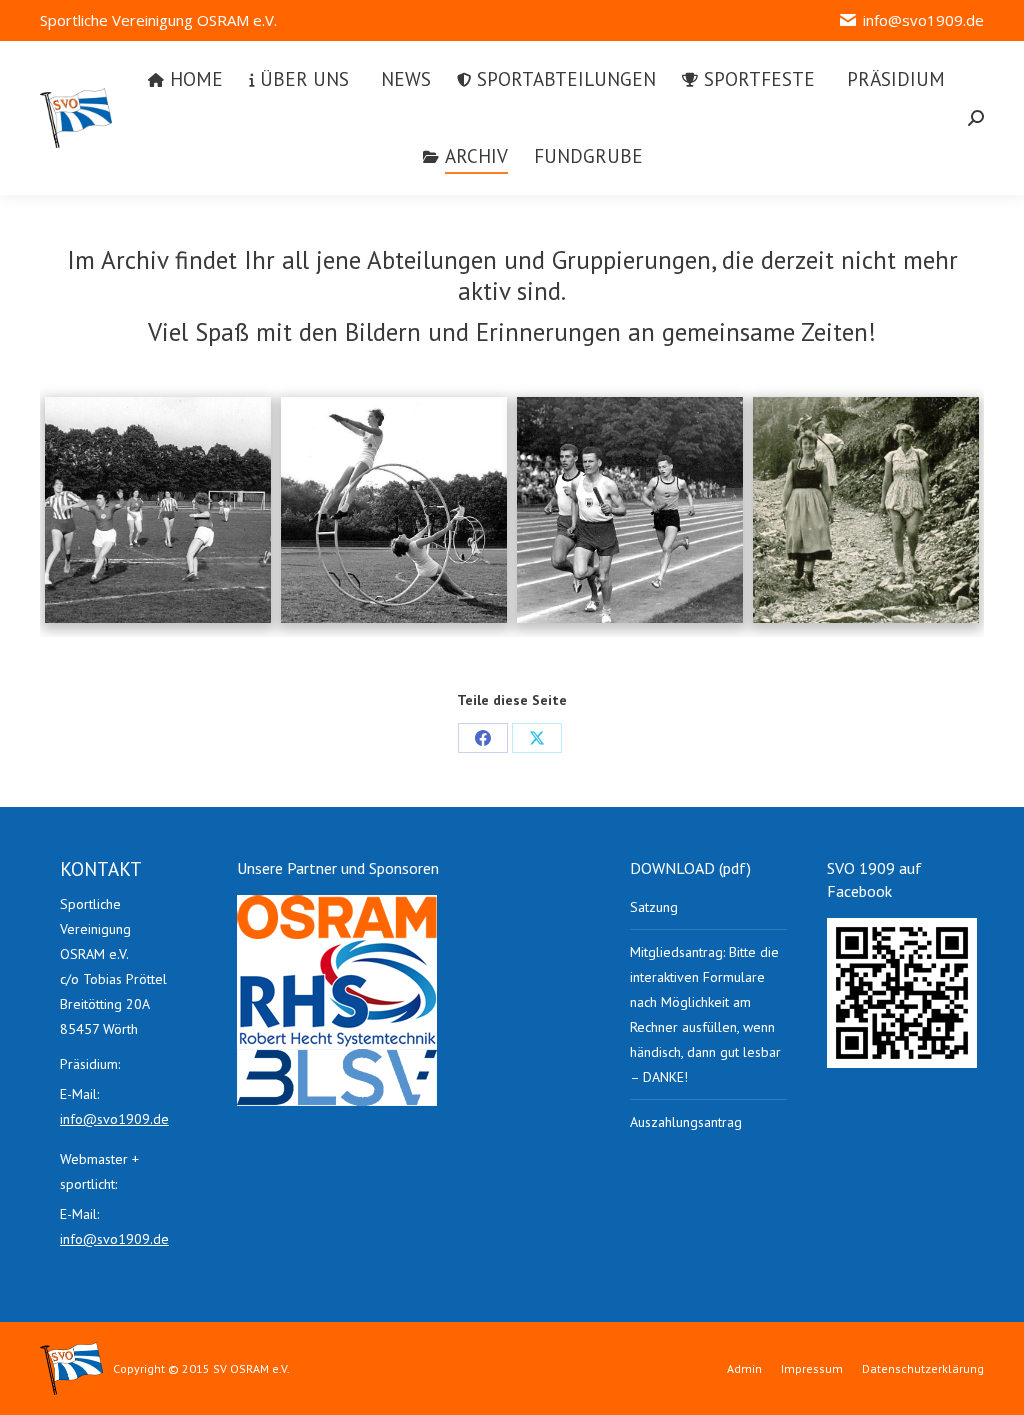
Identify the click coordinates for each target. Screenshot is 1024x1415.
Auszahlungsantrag (686, 1122)
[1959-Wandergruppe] (866, 510)
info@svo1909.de (923, 20)
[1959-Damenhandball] (158, 510)
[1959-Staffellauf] (630, 510)
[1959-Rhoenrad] (394, 510)
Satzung (654, 907)
